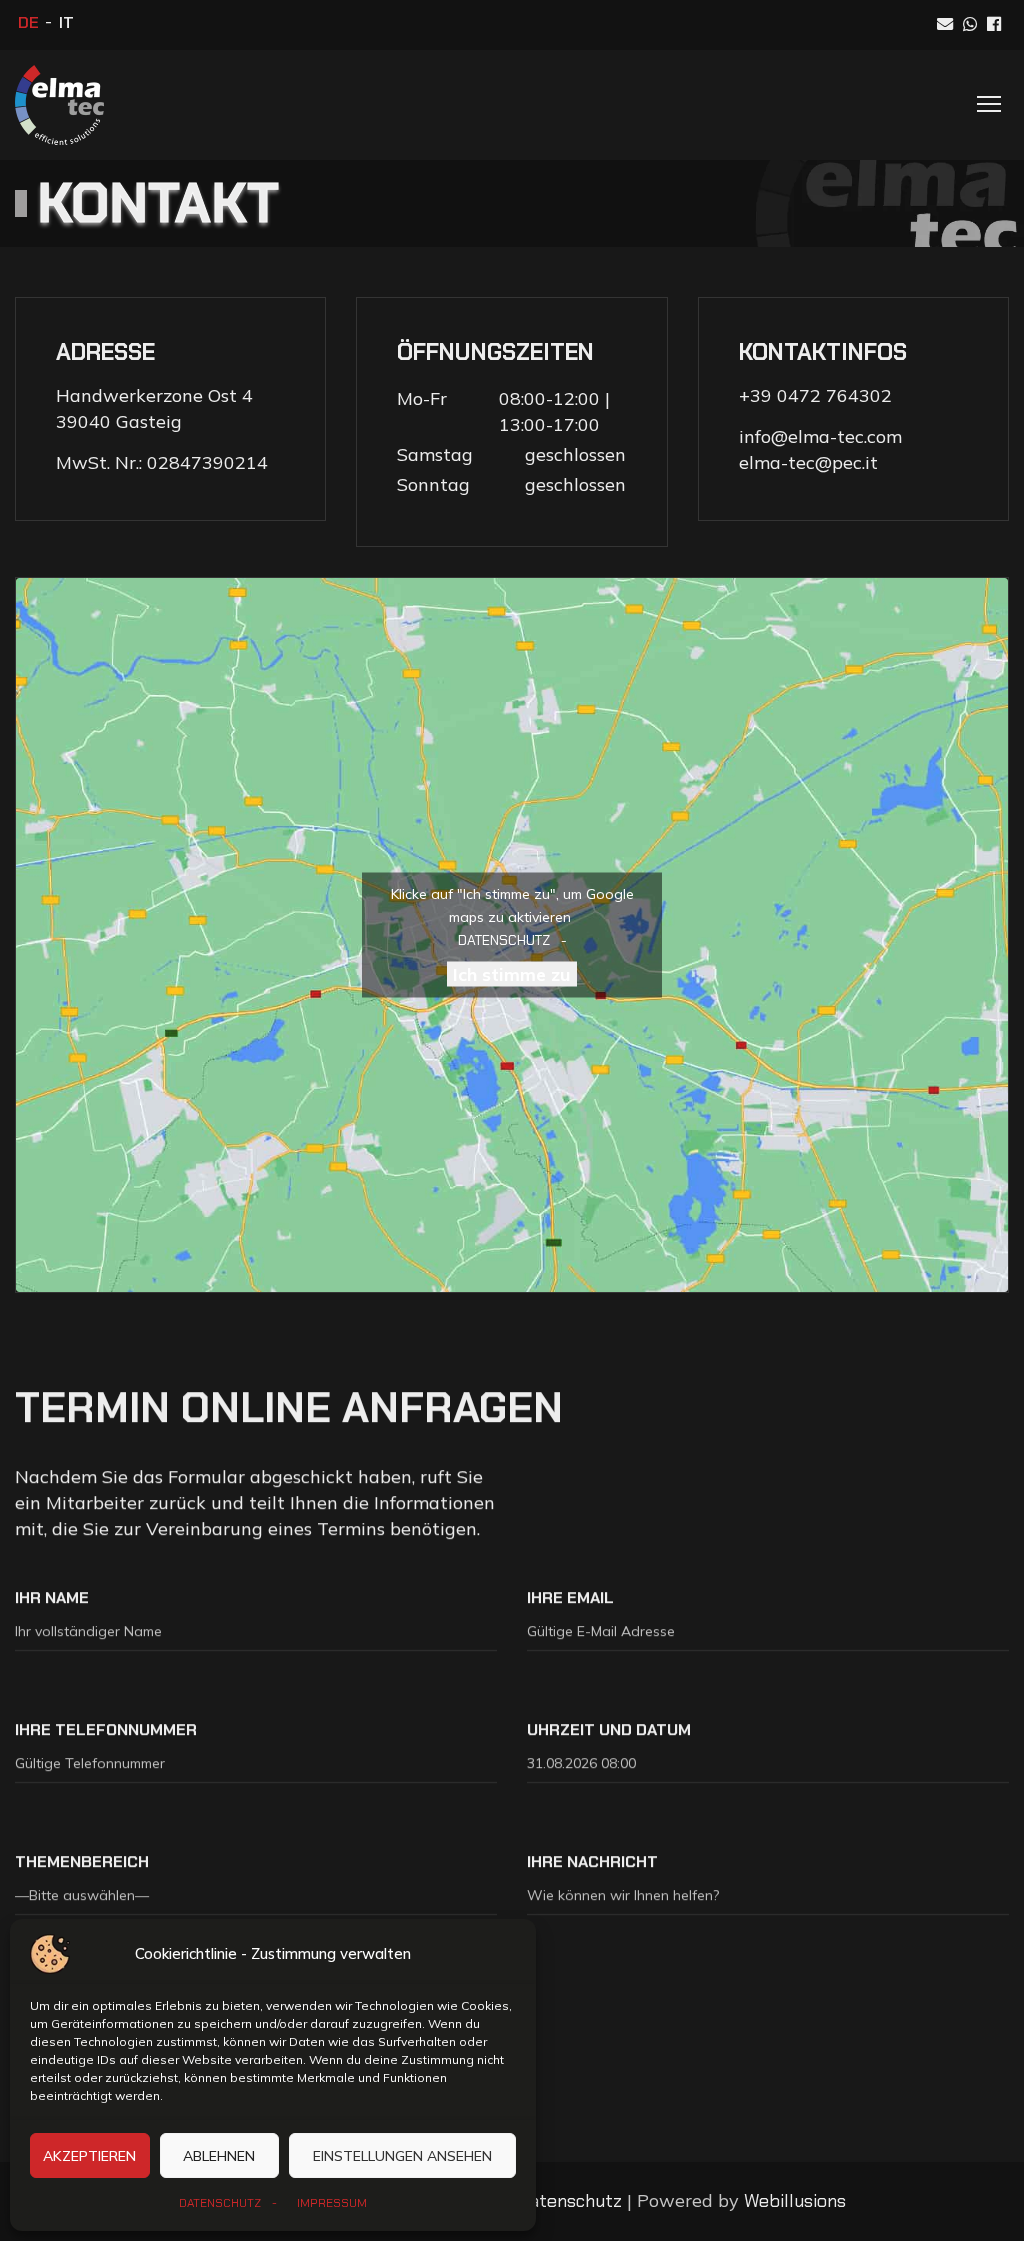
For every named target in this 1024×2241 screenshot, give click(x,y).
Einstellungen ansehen (402, 2156)
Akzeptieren (89, 2156)
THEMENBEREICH (82, 1861)
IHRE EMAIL (570, 1596)
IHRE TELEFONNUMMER (106, 1728)
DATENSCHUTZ (220, 2203)
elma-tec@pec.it (808, 462)
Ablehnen (219, 2156)
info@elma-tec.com (820, 436)
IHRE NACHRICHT (592, 1861)
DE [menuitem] (28, 22)
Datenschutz (570, 2201)
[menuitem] (28, 23)
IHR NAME (52, 1596)
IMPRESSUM (332, 2203)
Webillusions (795, 2201)
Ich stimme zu (512, 973)
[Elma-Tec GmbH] (59, 105)
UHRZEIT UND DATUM (609, 1728)
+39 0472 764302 (815, 395)
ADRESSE (105, 352)
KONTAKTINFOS (823, 352)
